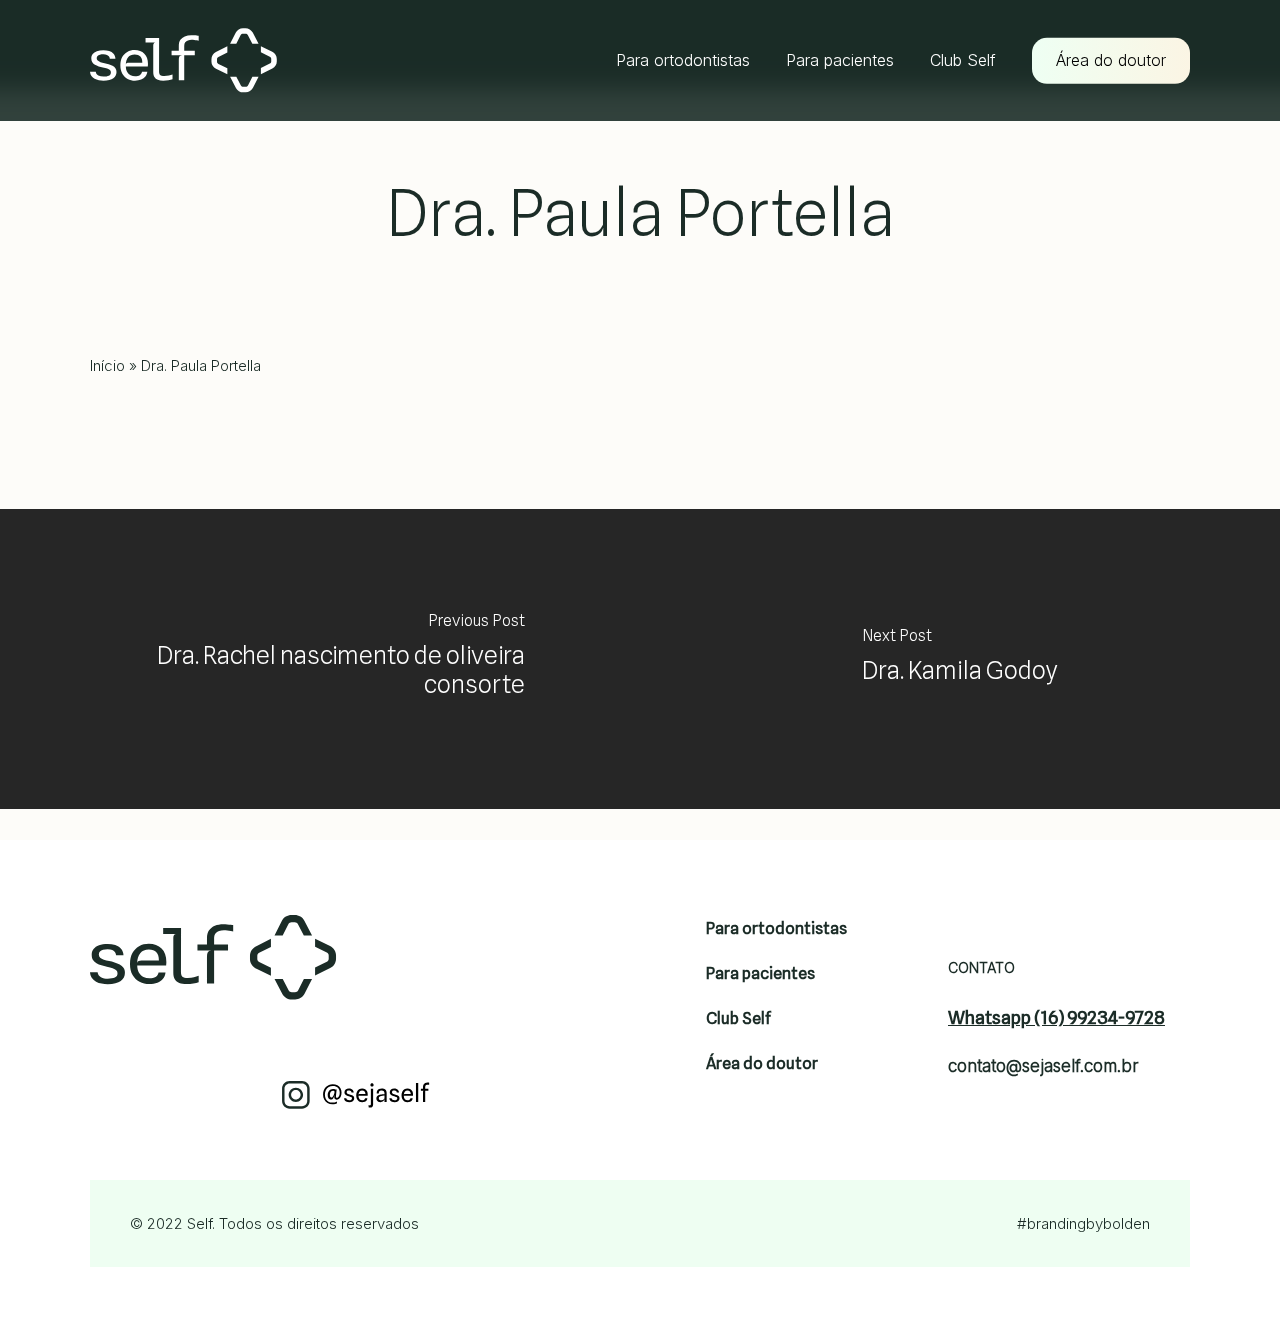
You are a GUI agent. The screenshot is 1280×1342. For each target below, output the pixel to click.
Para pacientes (760, 973)
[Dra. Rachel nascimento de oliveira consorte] (320, 659)
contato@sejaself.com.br (1043, 1066)
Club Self (738, 1018)
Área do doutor (762, 1063)
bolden (1126, 1223)
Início (107, 365)
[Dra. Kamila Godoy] (960, 659)
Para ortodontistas (776, 928)
